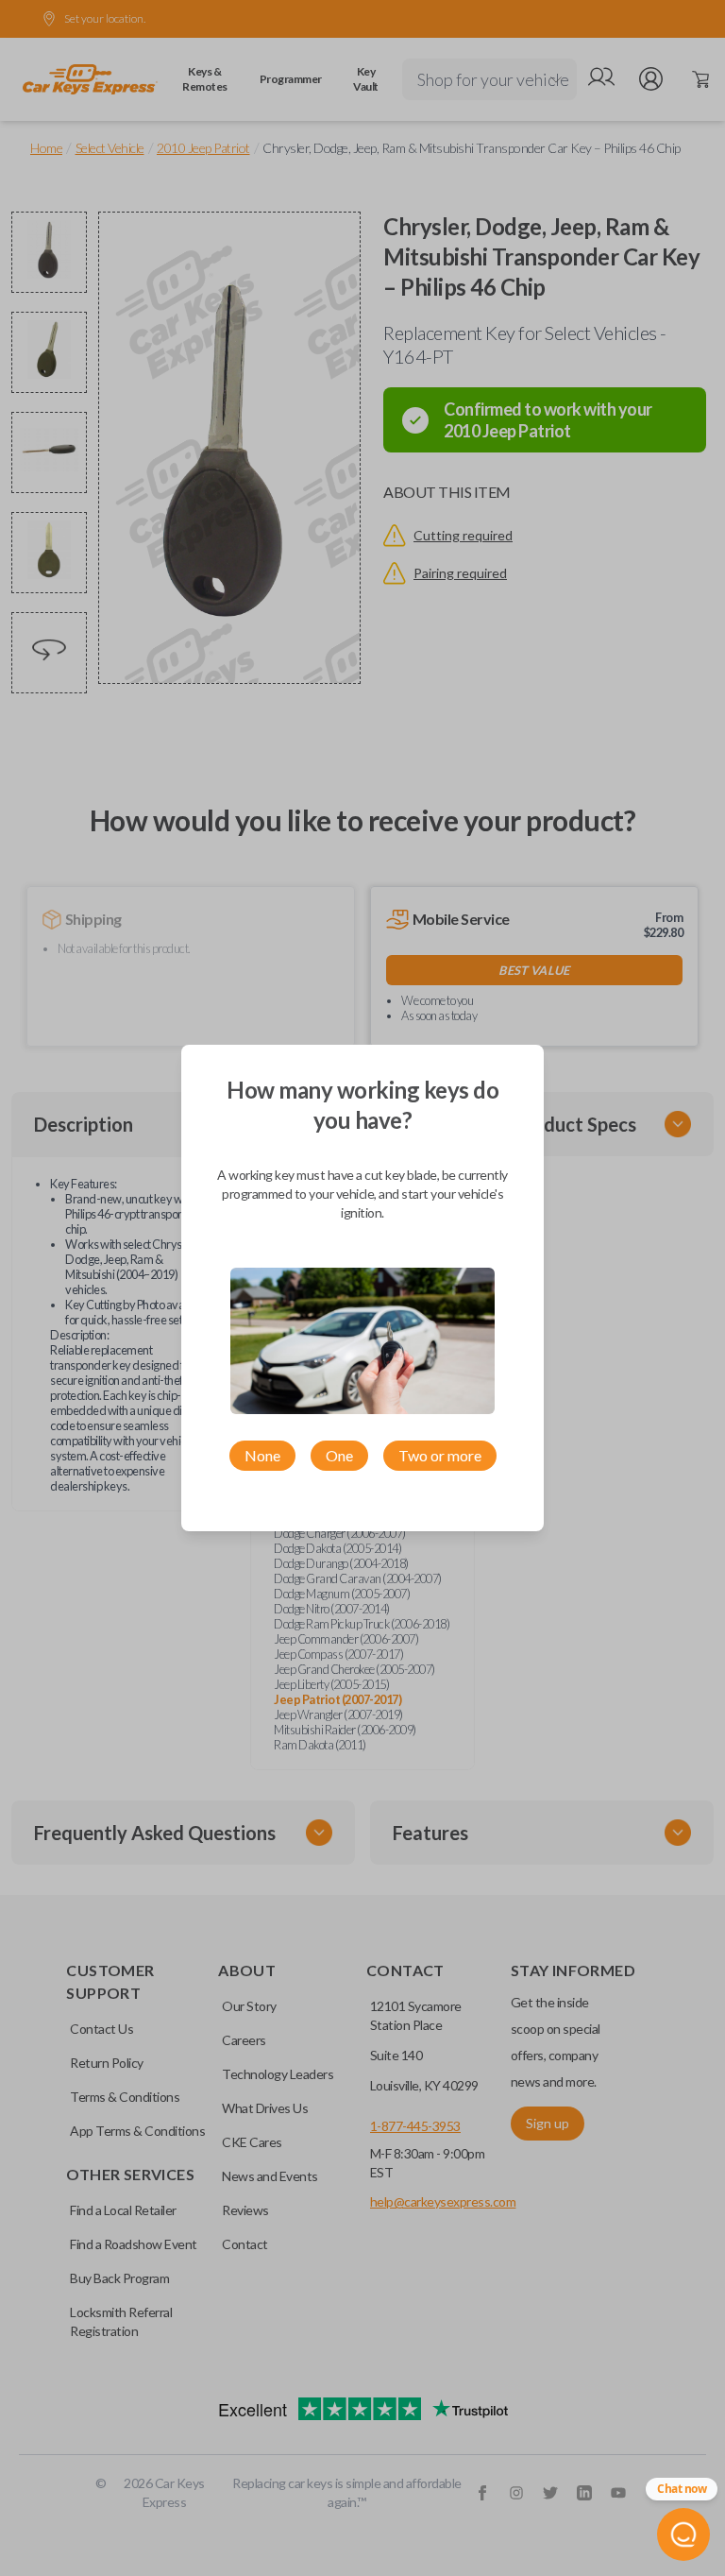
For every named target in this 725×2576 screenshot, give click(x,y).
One (339, 1455)
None (262, 1455)
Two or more (440, 1455)
